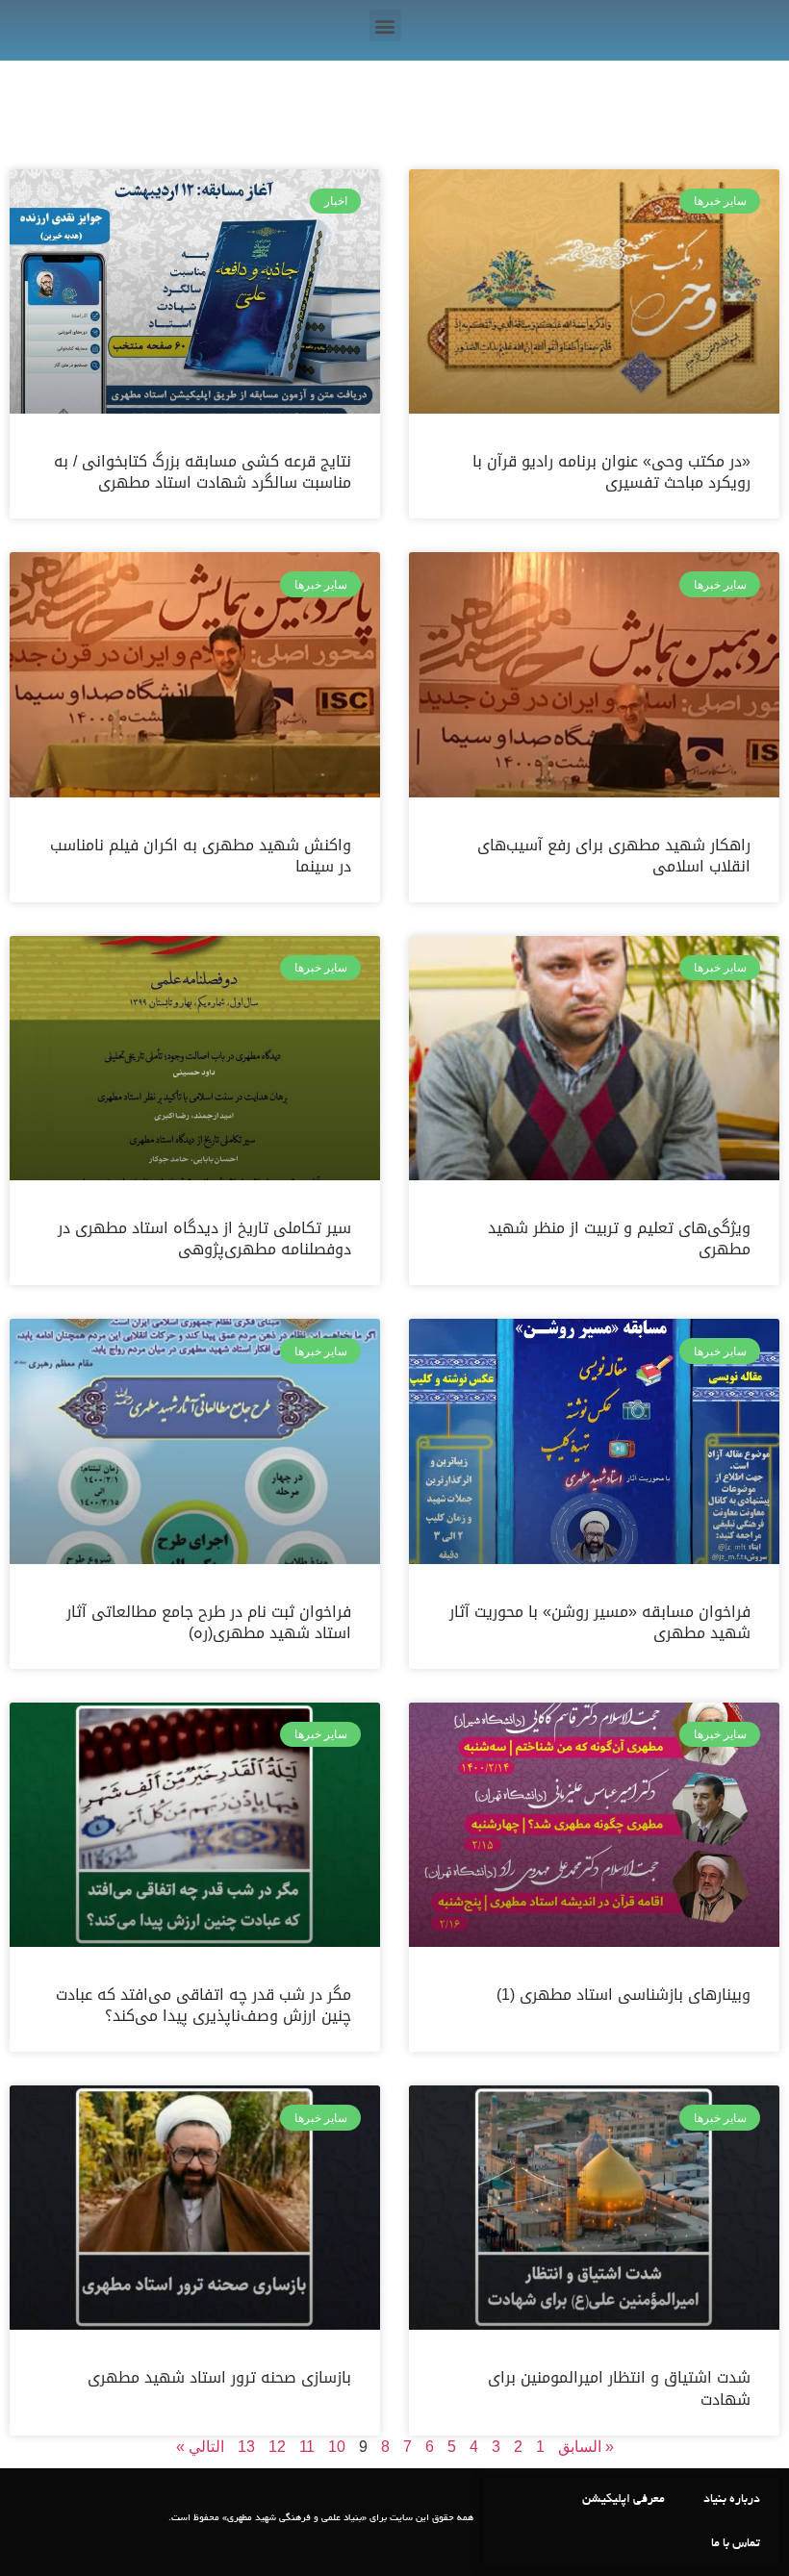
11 (307, 2447)
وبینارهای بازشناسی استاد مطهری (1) (624, 1995)
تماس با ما (736, 2544)
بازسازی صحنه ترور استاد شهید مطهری (219, 2377)
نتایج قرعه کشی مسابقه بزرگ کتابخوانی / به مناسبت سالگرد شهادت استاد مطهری (203, 472)
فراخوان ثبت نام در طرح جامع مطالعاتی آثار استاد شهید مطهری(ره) (209, 1622)
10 (337, 2447)
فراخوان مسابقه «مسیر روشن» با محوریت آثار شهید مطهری (600, 1622)
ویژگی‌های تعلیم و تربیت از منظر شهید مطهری (619, 1238)
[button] (385, 25)
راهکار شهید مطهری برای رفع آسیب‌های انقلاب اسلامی (614, 856)
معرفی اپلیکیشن (624, 2500)
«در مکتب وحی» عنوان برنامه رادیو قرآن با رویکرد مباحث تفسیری (611, 472)
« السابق (586, 2447)
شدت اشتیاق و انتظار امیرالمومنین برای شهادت (619, 2388)
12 (277, 2447)
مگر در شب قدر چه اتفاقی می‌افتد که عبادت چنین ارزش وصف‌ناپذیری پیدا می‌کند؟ (204, 2005)
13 (246, 2447)
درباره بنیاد (732, 2500)
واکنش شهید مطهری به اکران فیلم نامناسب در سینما (201, 856)
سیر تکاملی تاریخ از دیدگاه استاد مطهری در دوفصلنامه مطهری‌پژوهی (204, 1238)
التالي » (200, 2447)
